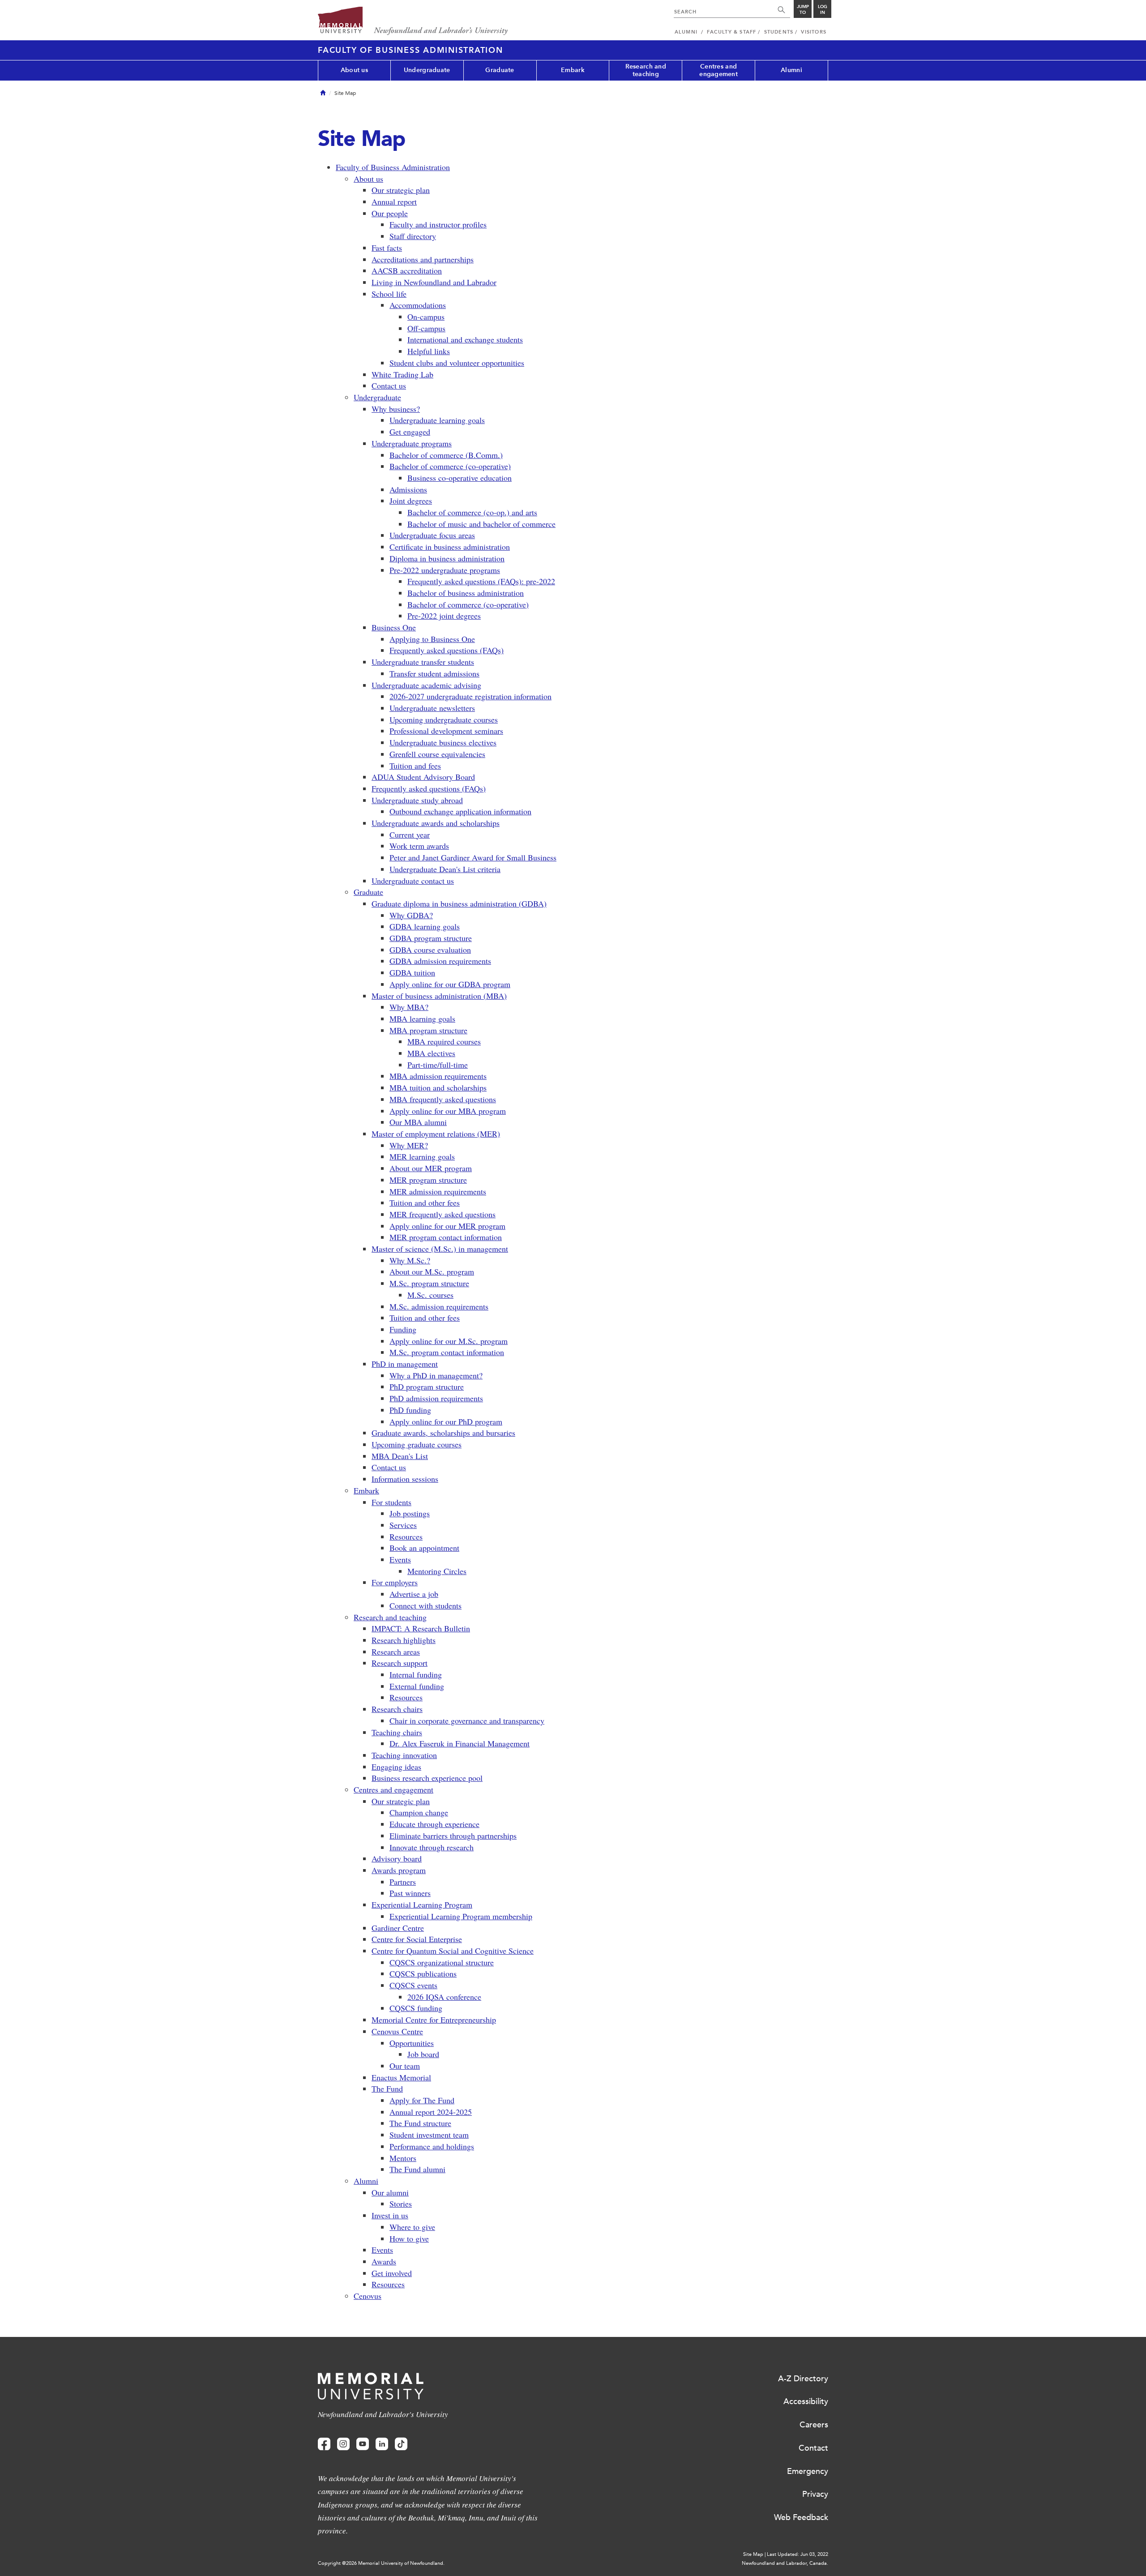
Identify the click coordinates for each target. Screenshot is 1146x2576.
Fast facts (387, 248)
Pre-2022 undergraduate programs (445, 570)
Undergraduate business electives (443, 742)
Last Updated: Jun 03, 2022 (797, 2554)
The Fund (387, 2088)
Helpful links (429, 351)
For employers (395, 1582)
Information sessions (405, 1479)
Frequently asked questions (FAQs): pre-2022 (481, 581)
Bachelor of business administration (466, 593)
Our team (405, 2066)
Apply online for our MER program (447, 1226)
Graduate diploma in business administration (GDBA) (459, 903)
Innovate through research (432, 1847)
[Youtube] (363, 2444)
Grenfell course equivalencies (437, 754)
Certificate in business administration (450, 547)
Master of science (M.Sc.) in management (440, 1249)
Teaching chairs (397, 1732)
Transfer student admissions (434, 673)
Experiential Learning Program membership (461, 1916)
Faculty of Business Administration (411, 50)
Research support (400, 1663)
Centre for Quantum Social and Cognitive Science (453, 1951)
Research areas (396, 1652)
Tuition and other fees (425, 1202)
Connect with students (425, 1605)
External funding (417, 1686)
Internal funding (416, 1674)
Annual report (394, 201)
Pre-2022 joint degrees (444, 616)
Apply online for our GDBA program (450, 984)
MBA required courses (444, 1041)
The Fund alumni (417, 2169)
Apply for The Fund (422, 2100)
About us (354, 70)
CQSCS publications (423, 1973)
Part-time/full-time (438, 1065)
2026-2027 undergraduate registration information (470, 696)
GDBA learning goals (425, 926)
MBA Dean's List (400, 1456)
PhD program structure (427, 1386)
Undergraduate (427, 70)
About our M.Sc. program (432, 1271)
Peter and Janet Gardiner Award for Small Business (473, 857)
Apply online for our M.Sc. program (449, 1341)
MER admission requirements (438, 1191)
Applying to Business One (432, 639)
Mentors (403, 2158)
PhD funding (410, 1410)
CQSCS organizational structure (442, 1962)
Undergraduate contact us (413, 881)
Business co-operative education (460, 478)
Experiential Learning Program (422, 1904)
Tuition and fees (415, 766)
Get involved (392, 2273)
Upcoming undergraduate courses (444, 719)
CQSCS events (413, 1985)
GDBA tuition (412, 972)
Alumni (791, 70)
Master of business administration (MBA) (439, 996)
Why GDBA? (411, 915)
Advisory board (397, 1858)
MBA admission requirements (438, 1076)
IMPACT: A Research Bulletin (421, 1628)
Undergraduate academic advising (426, 685)
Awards (384, 2261)
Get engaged (410, 432)
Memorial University (413, 21)
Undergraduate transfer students (423, 662)
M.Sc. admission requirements (439, 1306)
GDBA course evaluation (430, 950)
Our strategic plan (401, 190)
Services (403, 1525)
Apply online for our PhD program (446, 1421)
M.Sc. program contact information (447, 1352)
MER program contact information (446, 1237)
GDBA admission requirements (440, 961)
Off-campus (426, 328)
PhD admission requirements (436, 1398)
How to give (409, 2238)
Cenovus (368, 2296)
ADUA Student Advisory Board (423, 777)
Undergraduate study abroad (417, 800)
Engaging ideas (396, 1767)
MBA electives (431, 1053)
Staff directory (413, 236)
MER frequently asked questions (443, 1214)
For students (391, 1502)
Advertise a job (414, 1594)
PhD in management (405, 1364)
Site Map (753, 2554)
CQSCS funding (416, 2008)
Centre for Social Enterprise (417, 1939)
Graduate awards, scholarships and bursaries (443, 1433)
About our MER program (431, 1168)
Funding (403, 1329)
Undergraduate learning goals (437, 420)
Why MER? (409, 1145)
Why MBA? (409, 1007)
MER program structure (428, 1180)
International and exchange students (465, 339)
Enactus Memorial (401, 2077)
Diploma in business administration (447, 558)
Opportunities (412, 2043)
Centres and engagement (718, 70)
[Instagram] (343, 2444)
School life (389, 294)
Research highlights (404, 1640)
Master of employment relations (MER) (436, 1134)
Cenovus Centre (397, 2031)
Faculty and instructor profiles (438, 224)
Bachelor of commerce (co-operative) (450, 466)
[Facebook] (324, 2444)
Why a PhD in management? (436, 1375)
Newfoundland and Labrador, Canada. (785, 2563)
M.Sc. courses (430, 1295)
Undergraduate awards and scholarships (436, 823)
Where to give (412, 2227)
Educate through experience (434, 1824)
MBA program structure (428, 1030)
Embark (573, 70)
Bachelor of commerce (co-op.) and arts (472, 512)
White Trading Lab (402, 374)
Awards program (399, 1870)
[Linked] (382, 2444)
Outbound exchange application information (460, 811)
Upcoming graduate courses (417, 1444)
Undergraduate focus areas (432, 535)
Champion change (419, 1812)
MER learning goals (422, 1156)
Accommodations (418, 305)
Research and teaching (646, 70)
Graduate (500, 70)
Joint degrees (411, 501)
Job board (423, 2054)
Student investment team (429, 2135)
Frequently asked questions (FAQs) (447, 650)
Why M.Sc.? (410, 1260)
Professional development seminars (446, 731)
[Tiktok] (401, 2444)
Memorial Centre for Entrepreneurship (434, 2020)
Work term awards (419, 846)
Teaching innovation (404, 1755)
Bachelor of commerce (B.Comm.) (446, 455)
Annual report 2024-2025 (431, 2112)
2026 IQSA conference (444, 1997)
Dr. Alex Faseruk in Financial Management (460, 1743)
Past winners (410, 1893)
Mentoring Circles (437, 1571)
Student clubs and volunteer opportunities (457, 363)
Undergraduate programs (412, 443)
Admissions (408, 489)
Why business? (396, 409)
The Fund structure (420, 2123)
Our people (390, 213)
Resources (406, 1536)
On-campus (426, 317)
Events (400, 1559)
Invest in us (390, 2215)
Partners (403, 1882)
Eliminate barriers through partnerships (453, 1836)
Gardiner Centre (398, 1928)
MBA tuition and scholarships (438, 1087)
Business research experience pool (427, 1778)
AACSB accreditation (407, 270)
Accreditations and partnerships (423, 259)
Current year (410, 834)
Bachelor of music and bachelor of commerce (481, 524)
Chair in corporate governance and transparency (467, 1720)
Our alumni (390, 2192)
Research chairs (397, 1709)
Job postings (410, 1513)
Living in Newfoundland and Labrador (434, 282)
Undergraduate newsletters (432, 708)
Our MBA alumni (418, 1122)
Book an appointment (424, 1548)
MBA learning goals (422, 1018)
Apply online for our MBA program (448, 1111)
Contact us (389, 385)
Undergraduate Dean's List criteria (445, 869)
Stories (401, 2204)
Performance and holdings (432, 2146)
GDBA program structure (431, 938)
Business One (394, 627)
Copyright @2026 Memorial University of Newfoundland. (381, 2563)
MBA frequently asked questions (443, 1099)
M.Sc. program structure (429, 1283)
